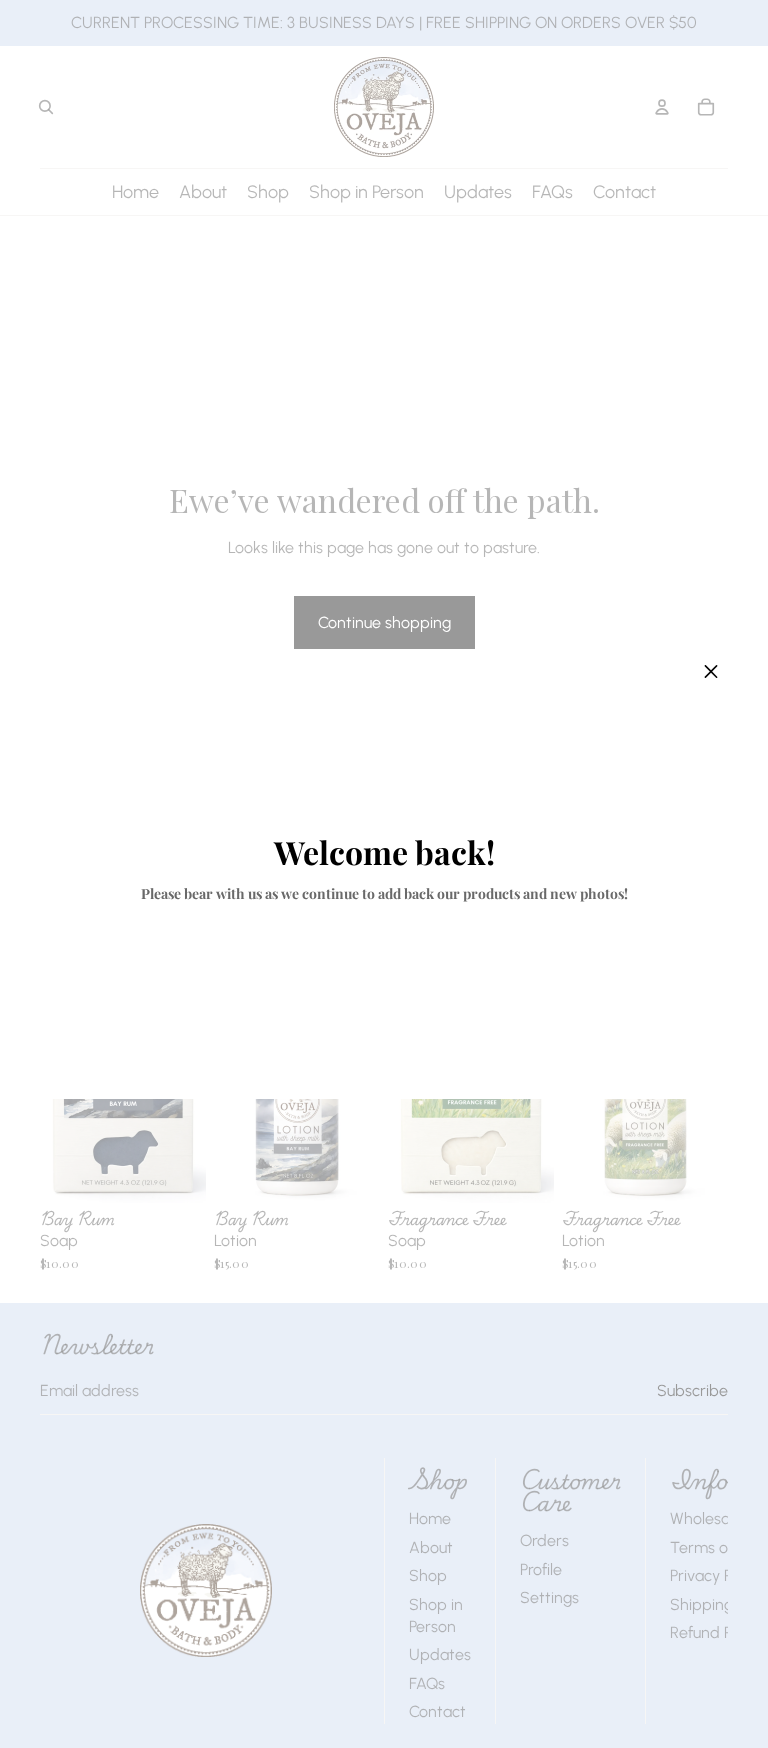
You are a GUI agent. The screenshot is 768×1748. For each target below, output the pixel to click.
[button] (711, 672)
